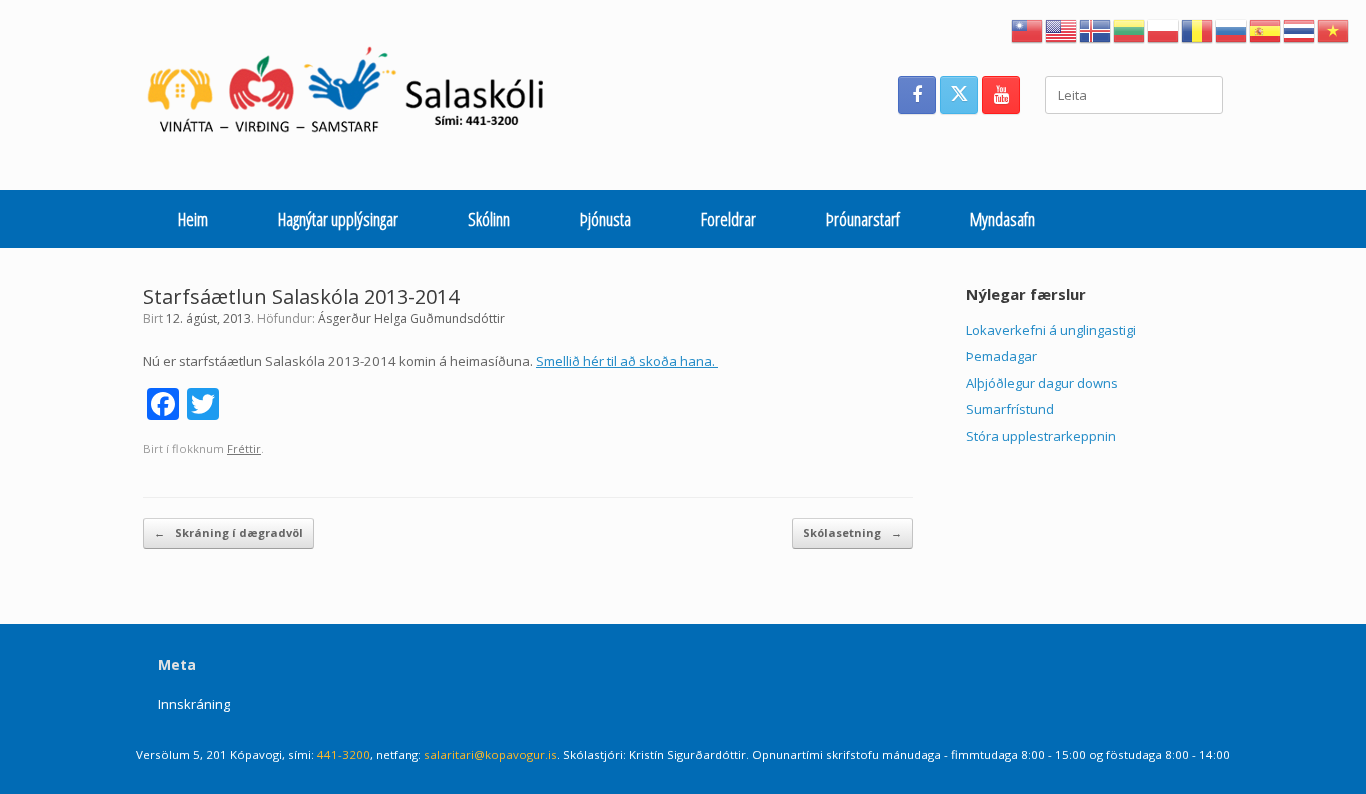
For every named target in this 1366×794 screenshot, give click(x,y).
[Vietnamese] (1334, 29)
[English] (1062, 29)
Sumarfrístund (1010, 409)
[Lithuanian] (1130, 29)
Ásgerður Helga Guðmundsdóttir (411, 318)
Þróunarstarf (863, 219)
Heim (193, 219)
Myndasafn (1002, 219)
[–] (356, 95)
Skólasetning (852, 532)
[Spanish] (1266, 29)
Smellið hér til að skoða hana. (627, 361)
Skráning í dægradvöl (228, 532)
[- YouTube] (1001, 95)
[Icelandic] (1096, 29)
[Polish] (1164, 29)
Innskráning (194, 704)
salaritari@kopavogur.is (490, 754)
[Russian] (1232, 29)
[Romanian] (1198, 29)
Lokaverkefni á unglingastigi (1051, 330)
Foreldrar (728, 219)
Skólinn (489, 219)
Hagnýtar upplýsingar (338, 219)
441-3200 (343, 754)
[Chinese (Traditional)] (1028, 29)
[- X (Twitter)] (959, 95)
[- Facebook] (917, 95)
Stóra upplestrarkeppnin (1041, 436)
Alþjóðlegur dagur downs (1042, 383)
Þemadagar (1001, 356)
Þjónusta (605, 219)
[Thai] (1300, 29)
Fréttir (244, 448)
